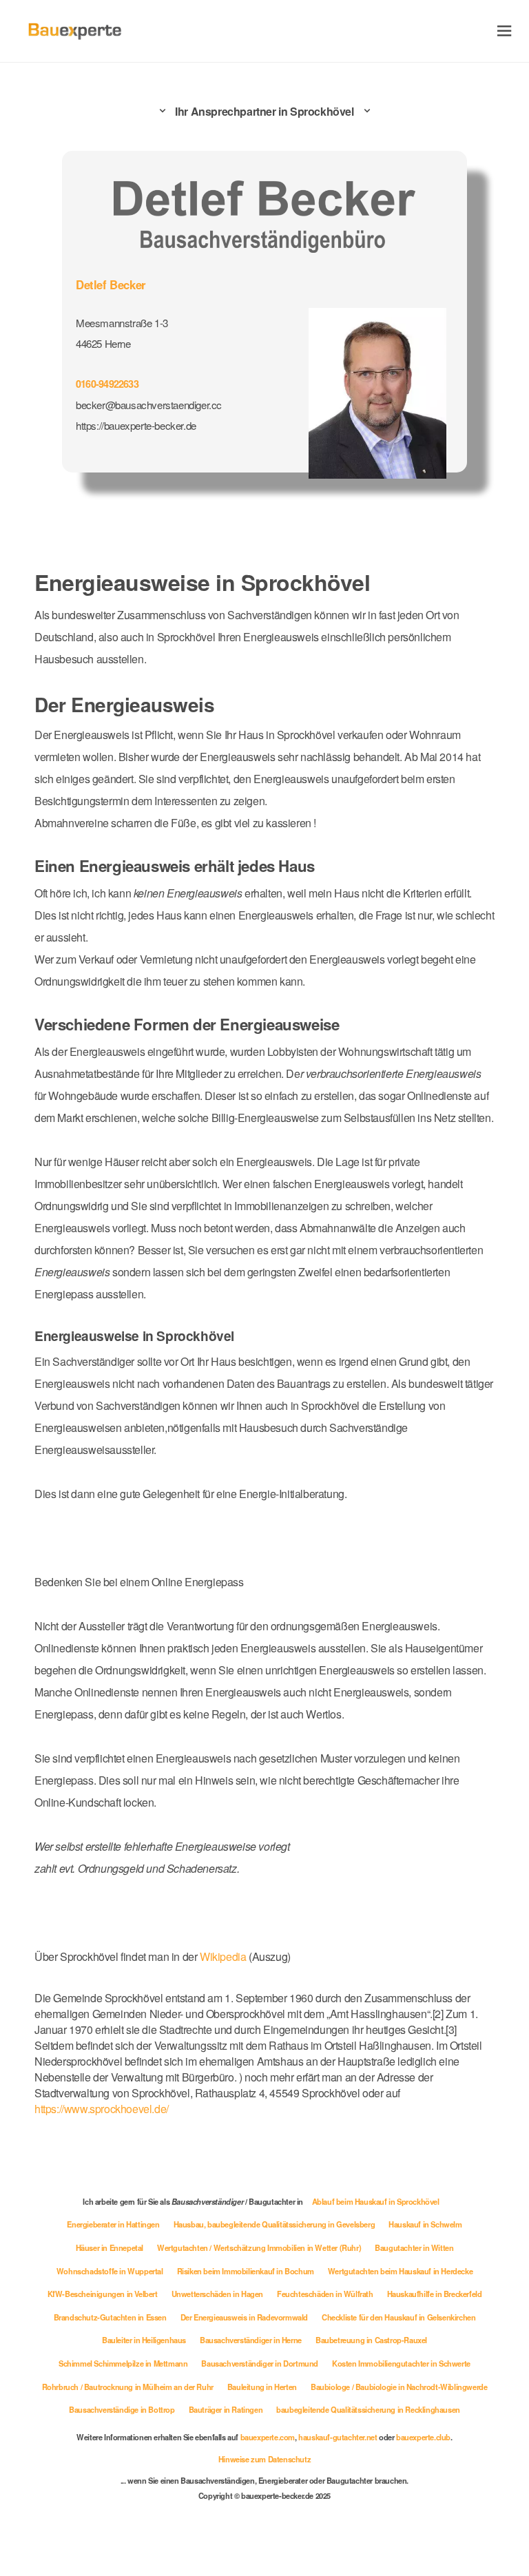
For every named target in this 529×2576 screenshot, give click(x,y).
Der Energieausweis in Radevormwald (244, 2317)
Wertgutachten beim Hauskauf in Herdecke (400, 2271)
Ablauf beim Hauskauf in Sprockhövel (376, 2201)
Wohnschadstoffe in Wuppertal (110, 2271)
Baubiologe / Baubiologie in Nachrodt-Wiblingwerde (399, 2387)
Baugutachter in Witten (414, 2247)
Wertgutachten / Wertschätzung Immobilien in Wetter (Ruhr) (259, 2247)
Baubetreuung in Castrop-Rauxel (371, 2340)
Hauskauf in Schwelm (425, 2224)
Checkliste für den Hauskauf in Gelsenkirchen (398, 2317)
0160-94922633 (107, 384)
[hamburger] (505, 31)
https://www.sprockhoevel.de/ (102, 2109)
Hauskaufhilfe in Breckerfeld (435, 2294)
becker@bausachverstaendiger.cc (149, 405)
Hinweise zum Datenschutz (264, 2459)
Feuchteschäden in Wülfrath (325, 2294)
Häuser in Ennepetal (110, 2247)
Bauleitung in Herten (262, 2387)
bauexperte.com (268, 2437)
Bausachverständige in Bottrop (122, 2409)
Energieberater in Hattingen (113, 2224)
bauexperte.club (423, 2437)
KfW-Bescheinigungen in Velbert (103, 2294)
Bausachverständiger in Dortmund (260, 2363)
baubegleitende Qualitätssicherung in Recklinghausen (368, 2409)
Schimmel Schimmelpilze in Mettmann (123, 2363)
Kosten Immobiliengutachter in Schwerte (401, 2363)
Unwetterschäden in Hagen (217, 2294)
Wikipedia (224, 1956)
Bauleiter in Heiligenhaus (144, 2340)
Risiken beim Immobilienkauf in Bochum (246, 2271)
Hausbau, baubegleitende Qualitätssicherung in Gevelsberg (274, 2224)
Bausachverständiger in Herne (251, 2340)
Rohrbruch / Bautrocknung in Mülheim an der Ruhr (128, 2387)
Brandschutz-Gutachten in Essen (110, 2317)
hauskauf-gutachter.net (338, 2437)
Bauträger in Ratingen (226, 2409)
